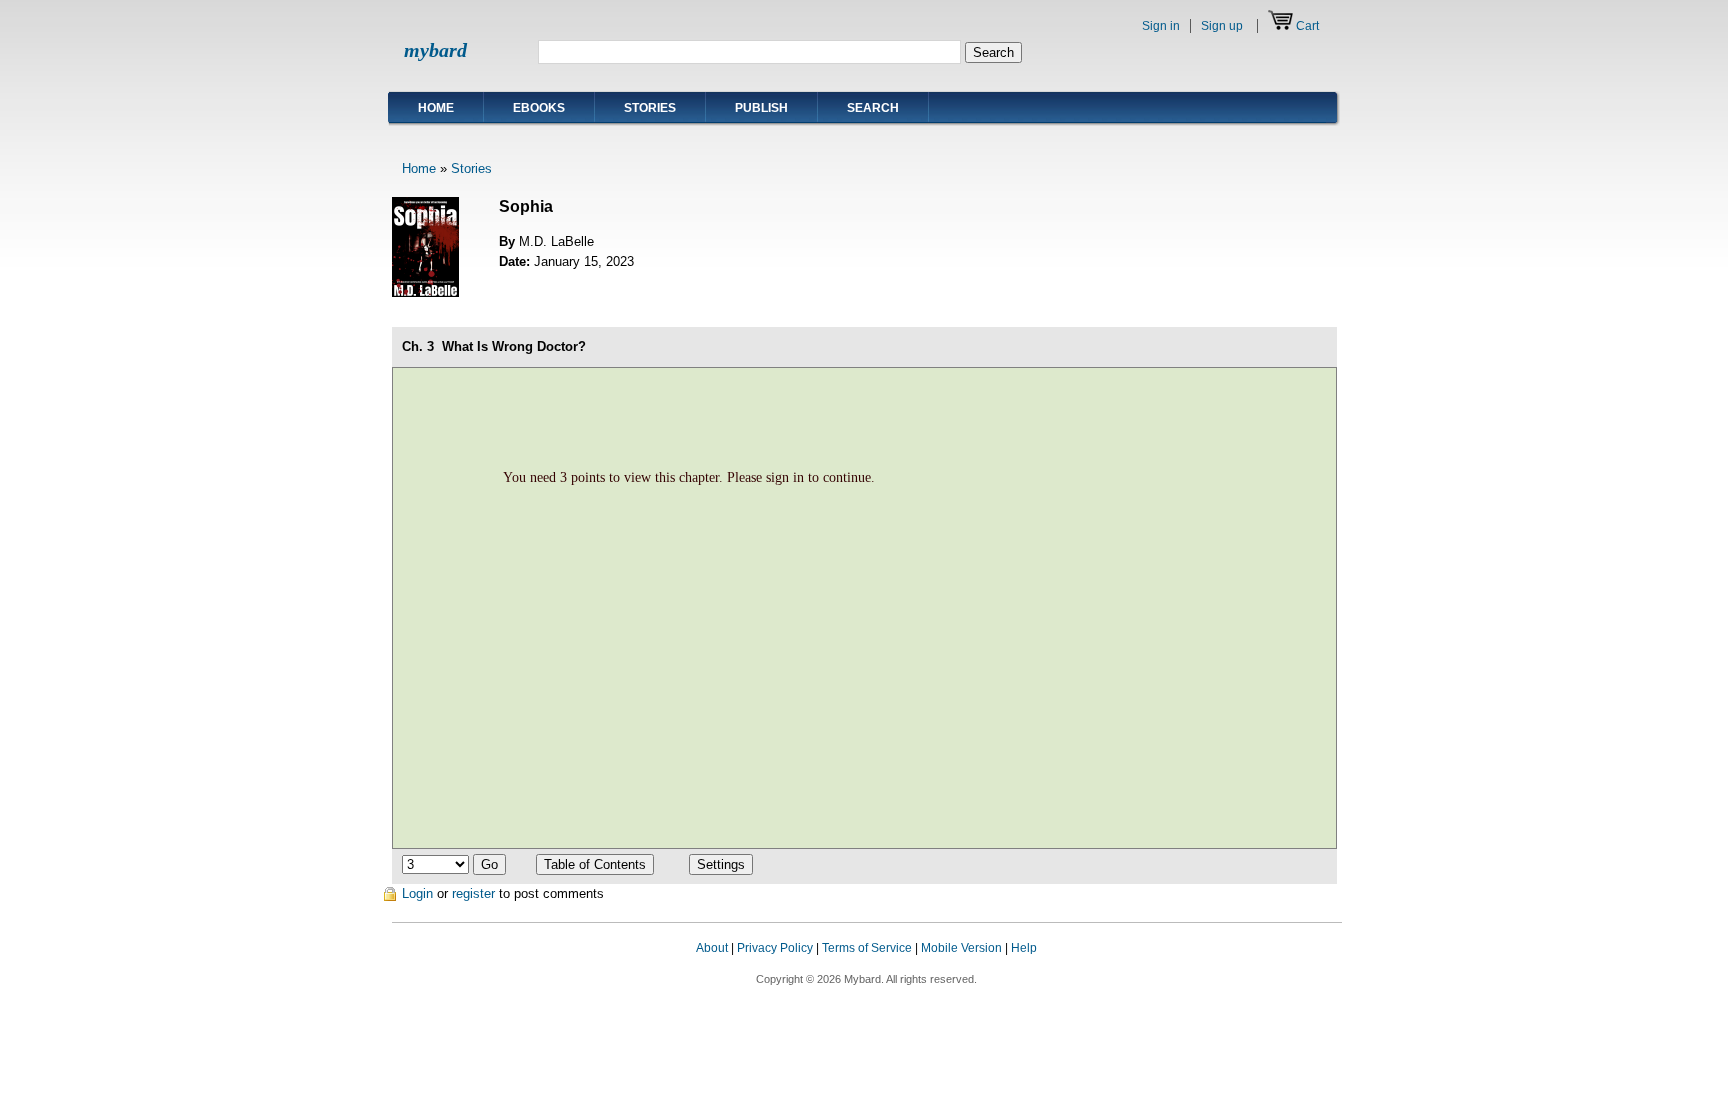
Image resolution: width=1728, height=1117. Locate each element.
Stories (650, 108)
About (712, 948)
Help (1024, 948)
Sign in (1161, 26)
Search (873, 108)
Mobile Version (961, 948)
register (473, 893)
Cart (1307, 26)
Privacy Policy (775, 948)
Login (417, 893)
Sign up (1222, 26)
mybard (435, 50)
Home (436, 108)
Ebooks (539, 108)
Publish (761, 108)
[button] (1302, 967)
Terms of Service (867, 948)
